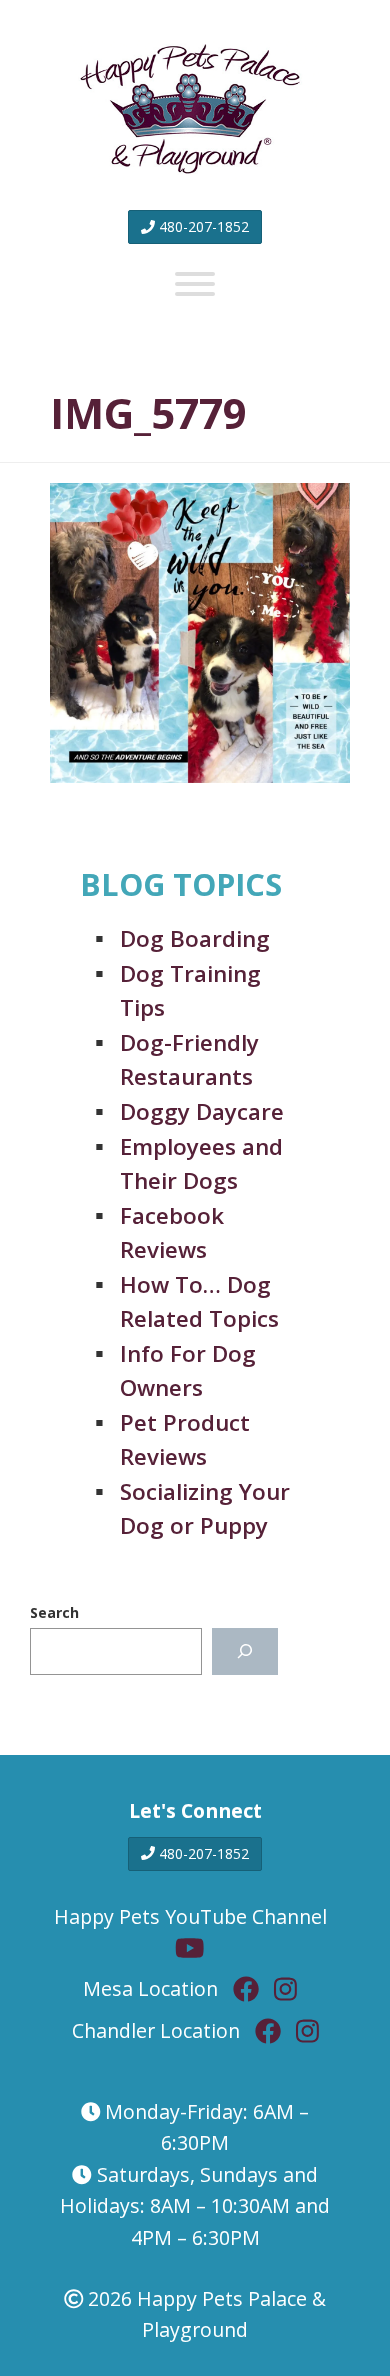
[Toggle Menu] (195, 284)
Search (54, 1612)
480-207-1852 (202, 226)
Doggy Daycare (202, 1111)
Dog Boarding (195, 938)
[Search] (244, 1651)
